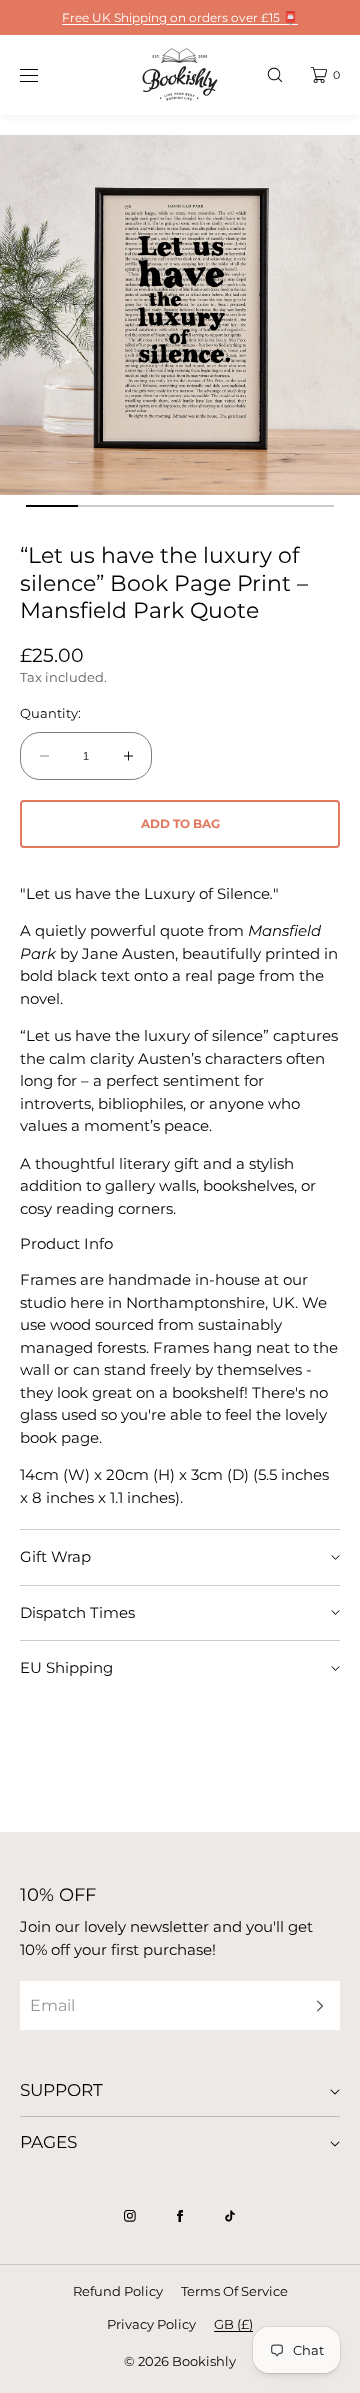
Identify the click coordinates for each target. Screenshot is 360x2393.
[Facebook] (180, 2216)
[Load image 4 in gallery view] (205, 506)
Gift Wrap (55, 1556)
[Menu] (44, 74)
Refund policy (118, 2291)
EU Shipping (66, 1667)
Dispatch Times (77, 1612)
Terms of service (234, 2291)
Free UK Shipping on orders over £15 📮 (180, 17)
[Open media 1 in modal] (180, 315)
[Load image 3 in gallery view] (154, 506)
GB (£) (233, 2324)
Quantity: (50, 713)
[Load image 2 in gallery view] (103, 506)
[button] (275, 74)
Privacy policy (151, 2324)
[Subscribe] (315, 2005)
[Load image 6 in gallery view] (307, 506)
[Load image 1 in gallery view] (51, 506)
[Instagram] (130, 2216)
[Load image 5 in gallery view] (256, 506)
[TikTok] (230, 2216)
